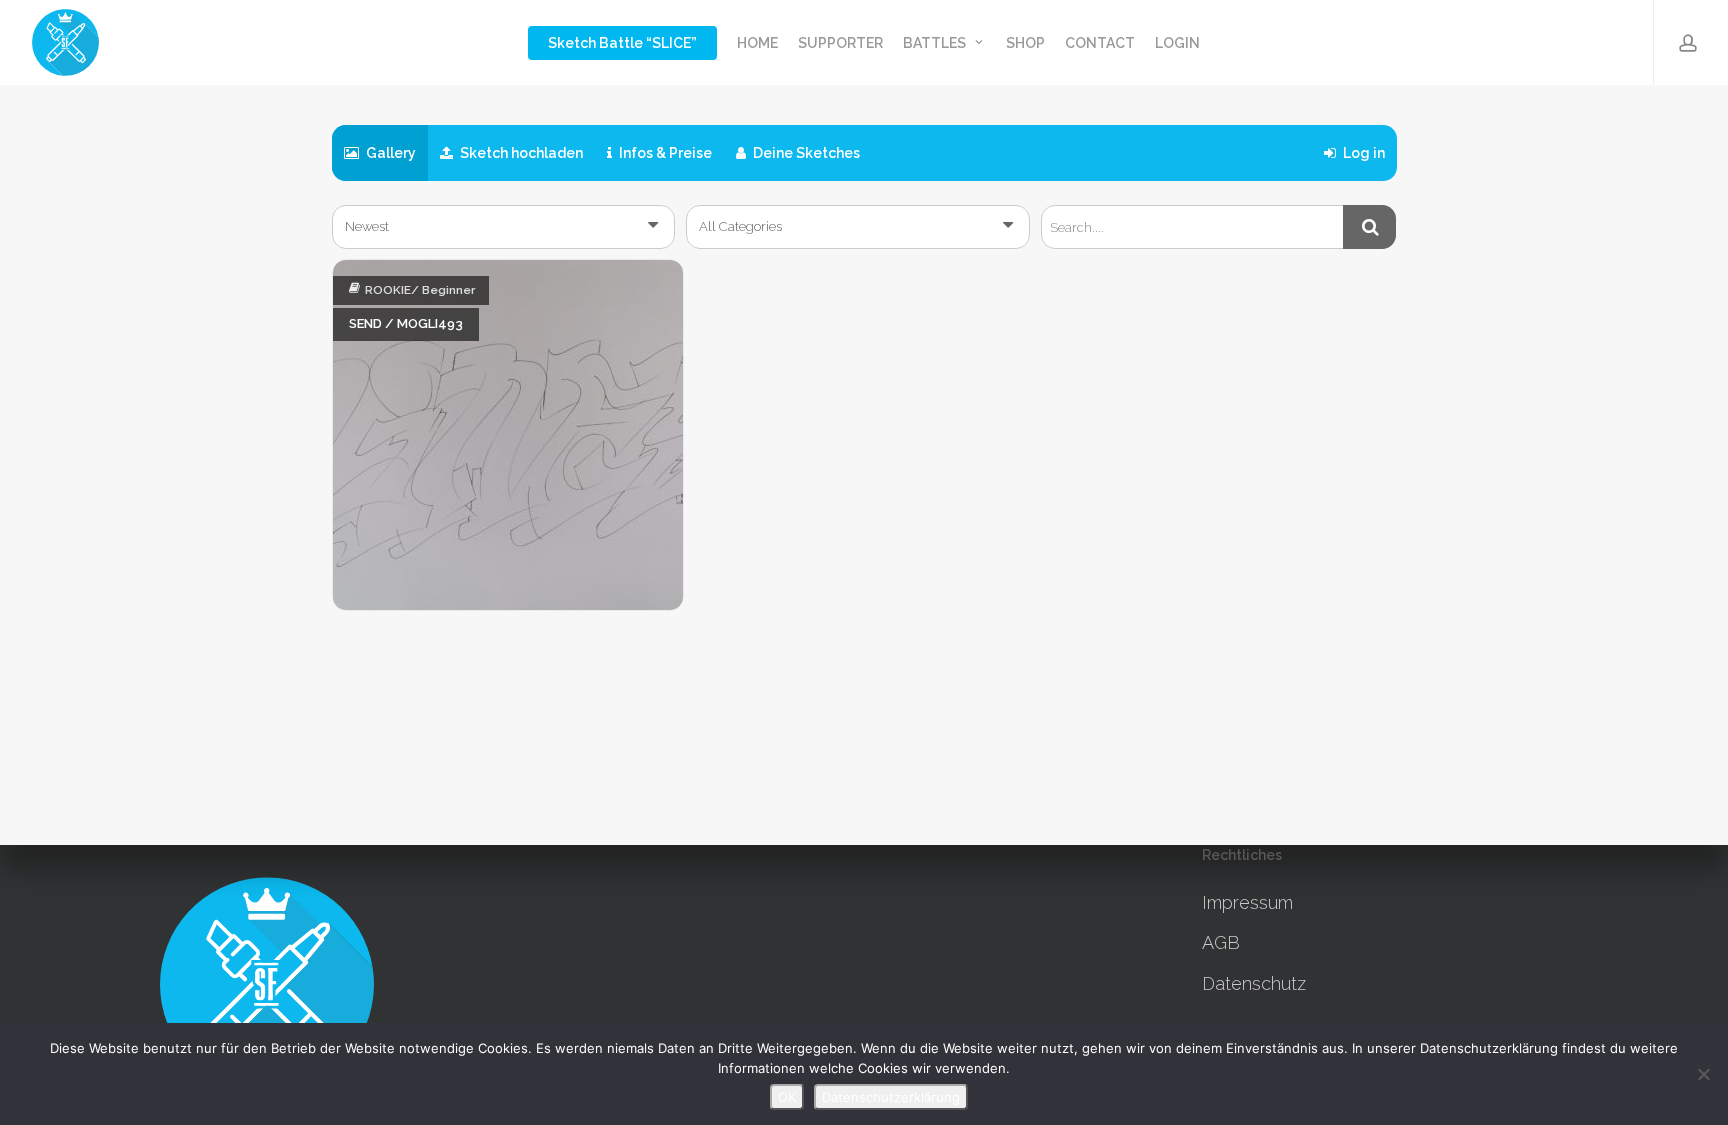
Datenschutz (1254, 983)
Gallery (389, 153)
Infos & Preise (664, 153)
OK (787, 1097)
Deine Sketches (805, 153)
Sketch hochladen (520, 153)
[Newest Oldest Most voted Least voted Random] (504, 227)
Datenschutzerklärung (891, 1097)
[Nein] (1703, 1074)
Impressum (1247, 902)
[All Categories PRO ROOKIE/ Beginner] (858, 227)
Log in (1362, 153)
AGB (1221, 942)
